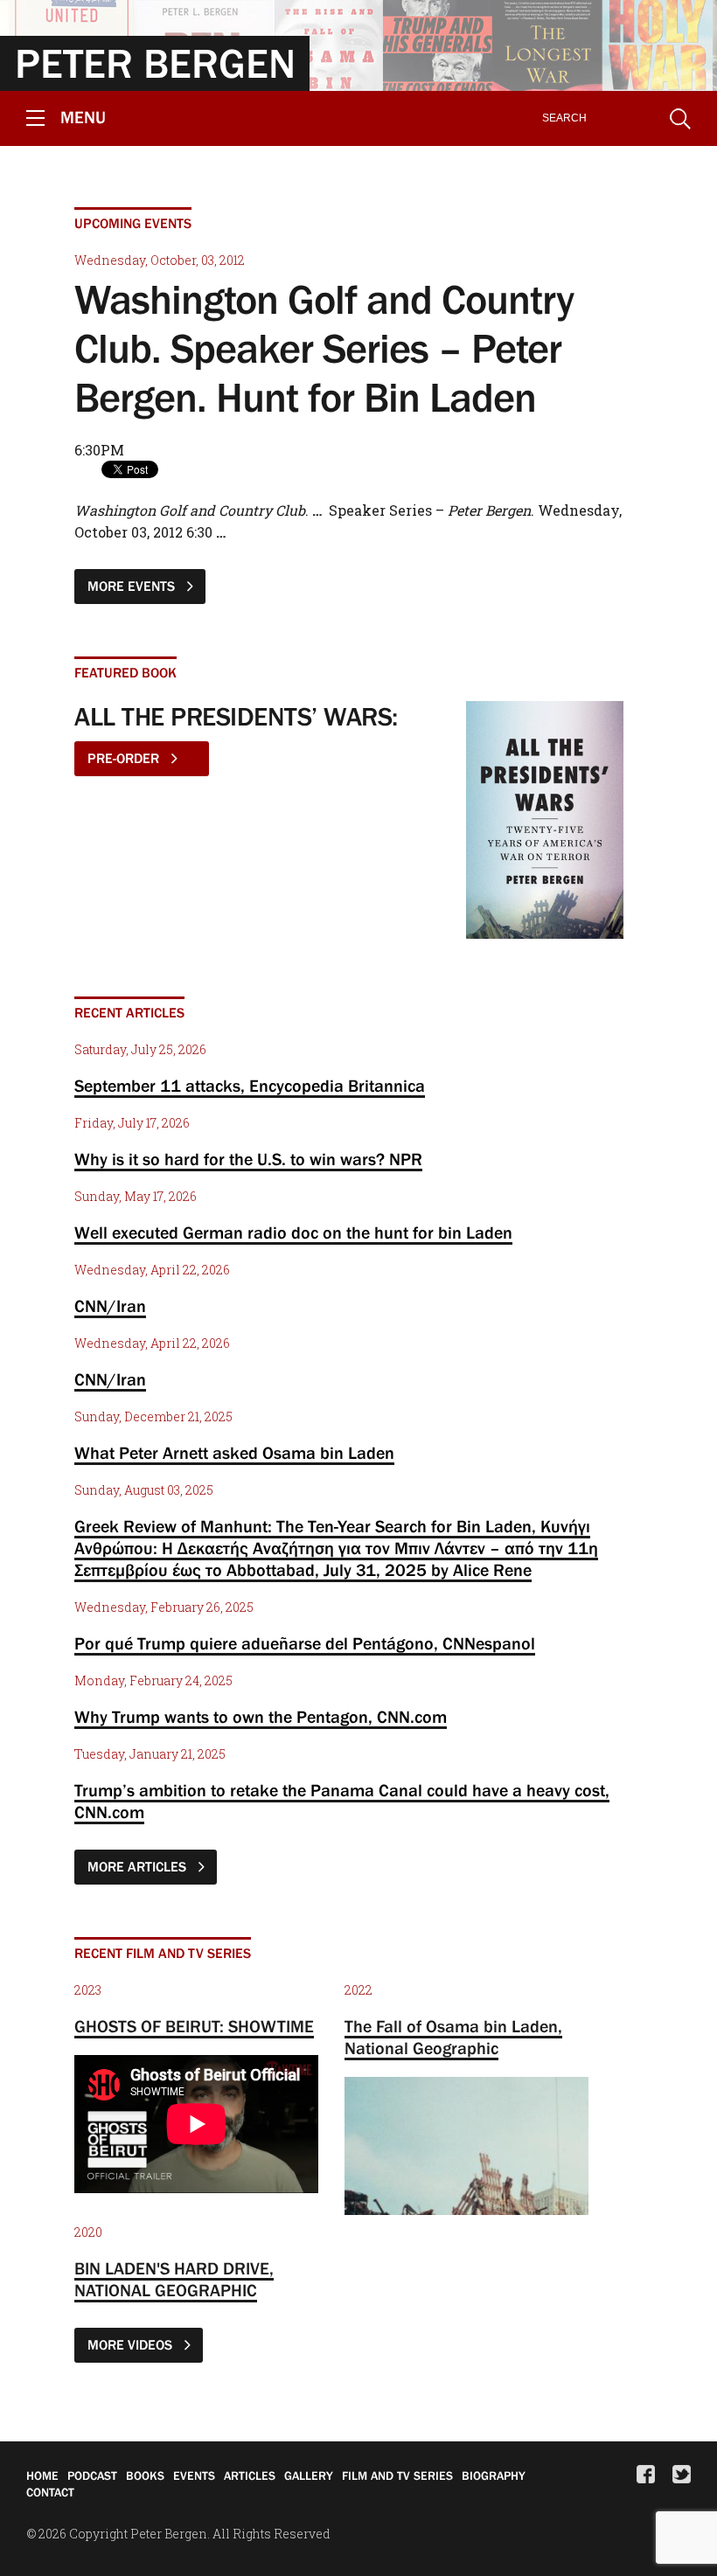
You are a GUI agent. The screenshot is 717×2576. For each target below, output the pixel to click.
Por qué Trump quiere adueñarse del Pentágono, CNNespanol (305, 1643)
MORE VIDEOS (132, 2344)
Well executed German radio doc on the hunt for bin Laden (293, 1232)
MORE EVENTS (133, 586)
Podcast (92, 2475)
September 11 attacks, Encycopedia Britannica (250, 1086)
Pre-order (125, 758)
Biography (494, 2475)
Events (194, 2475)
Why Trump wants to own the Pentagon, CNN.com (261, 1717)
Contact (50, 2492)
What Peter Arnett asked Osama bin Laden (234, 1453)
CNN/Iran (110, 1306)
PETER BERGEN (155, 63)
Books (145, 2475)
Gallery (309, 2475)
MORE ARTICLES (139, 1866)
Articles (250, 2475)
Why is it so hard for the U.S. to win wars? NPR (248, 1159)
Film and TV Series (397, 2475)
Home (42, 2475)
